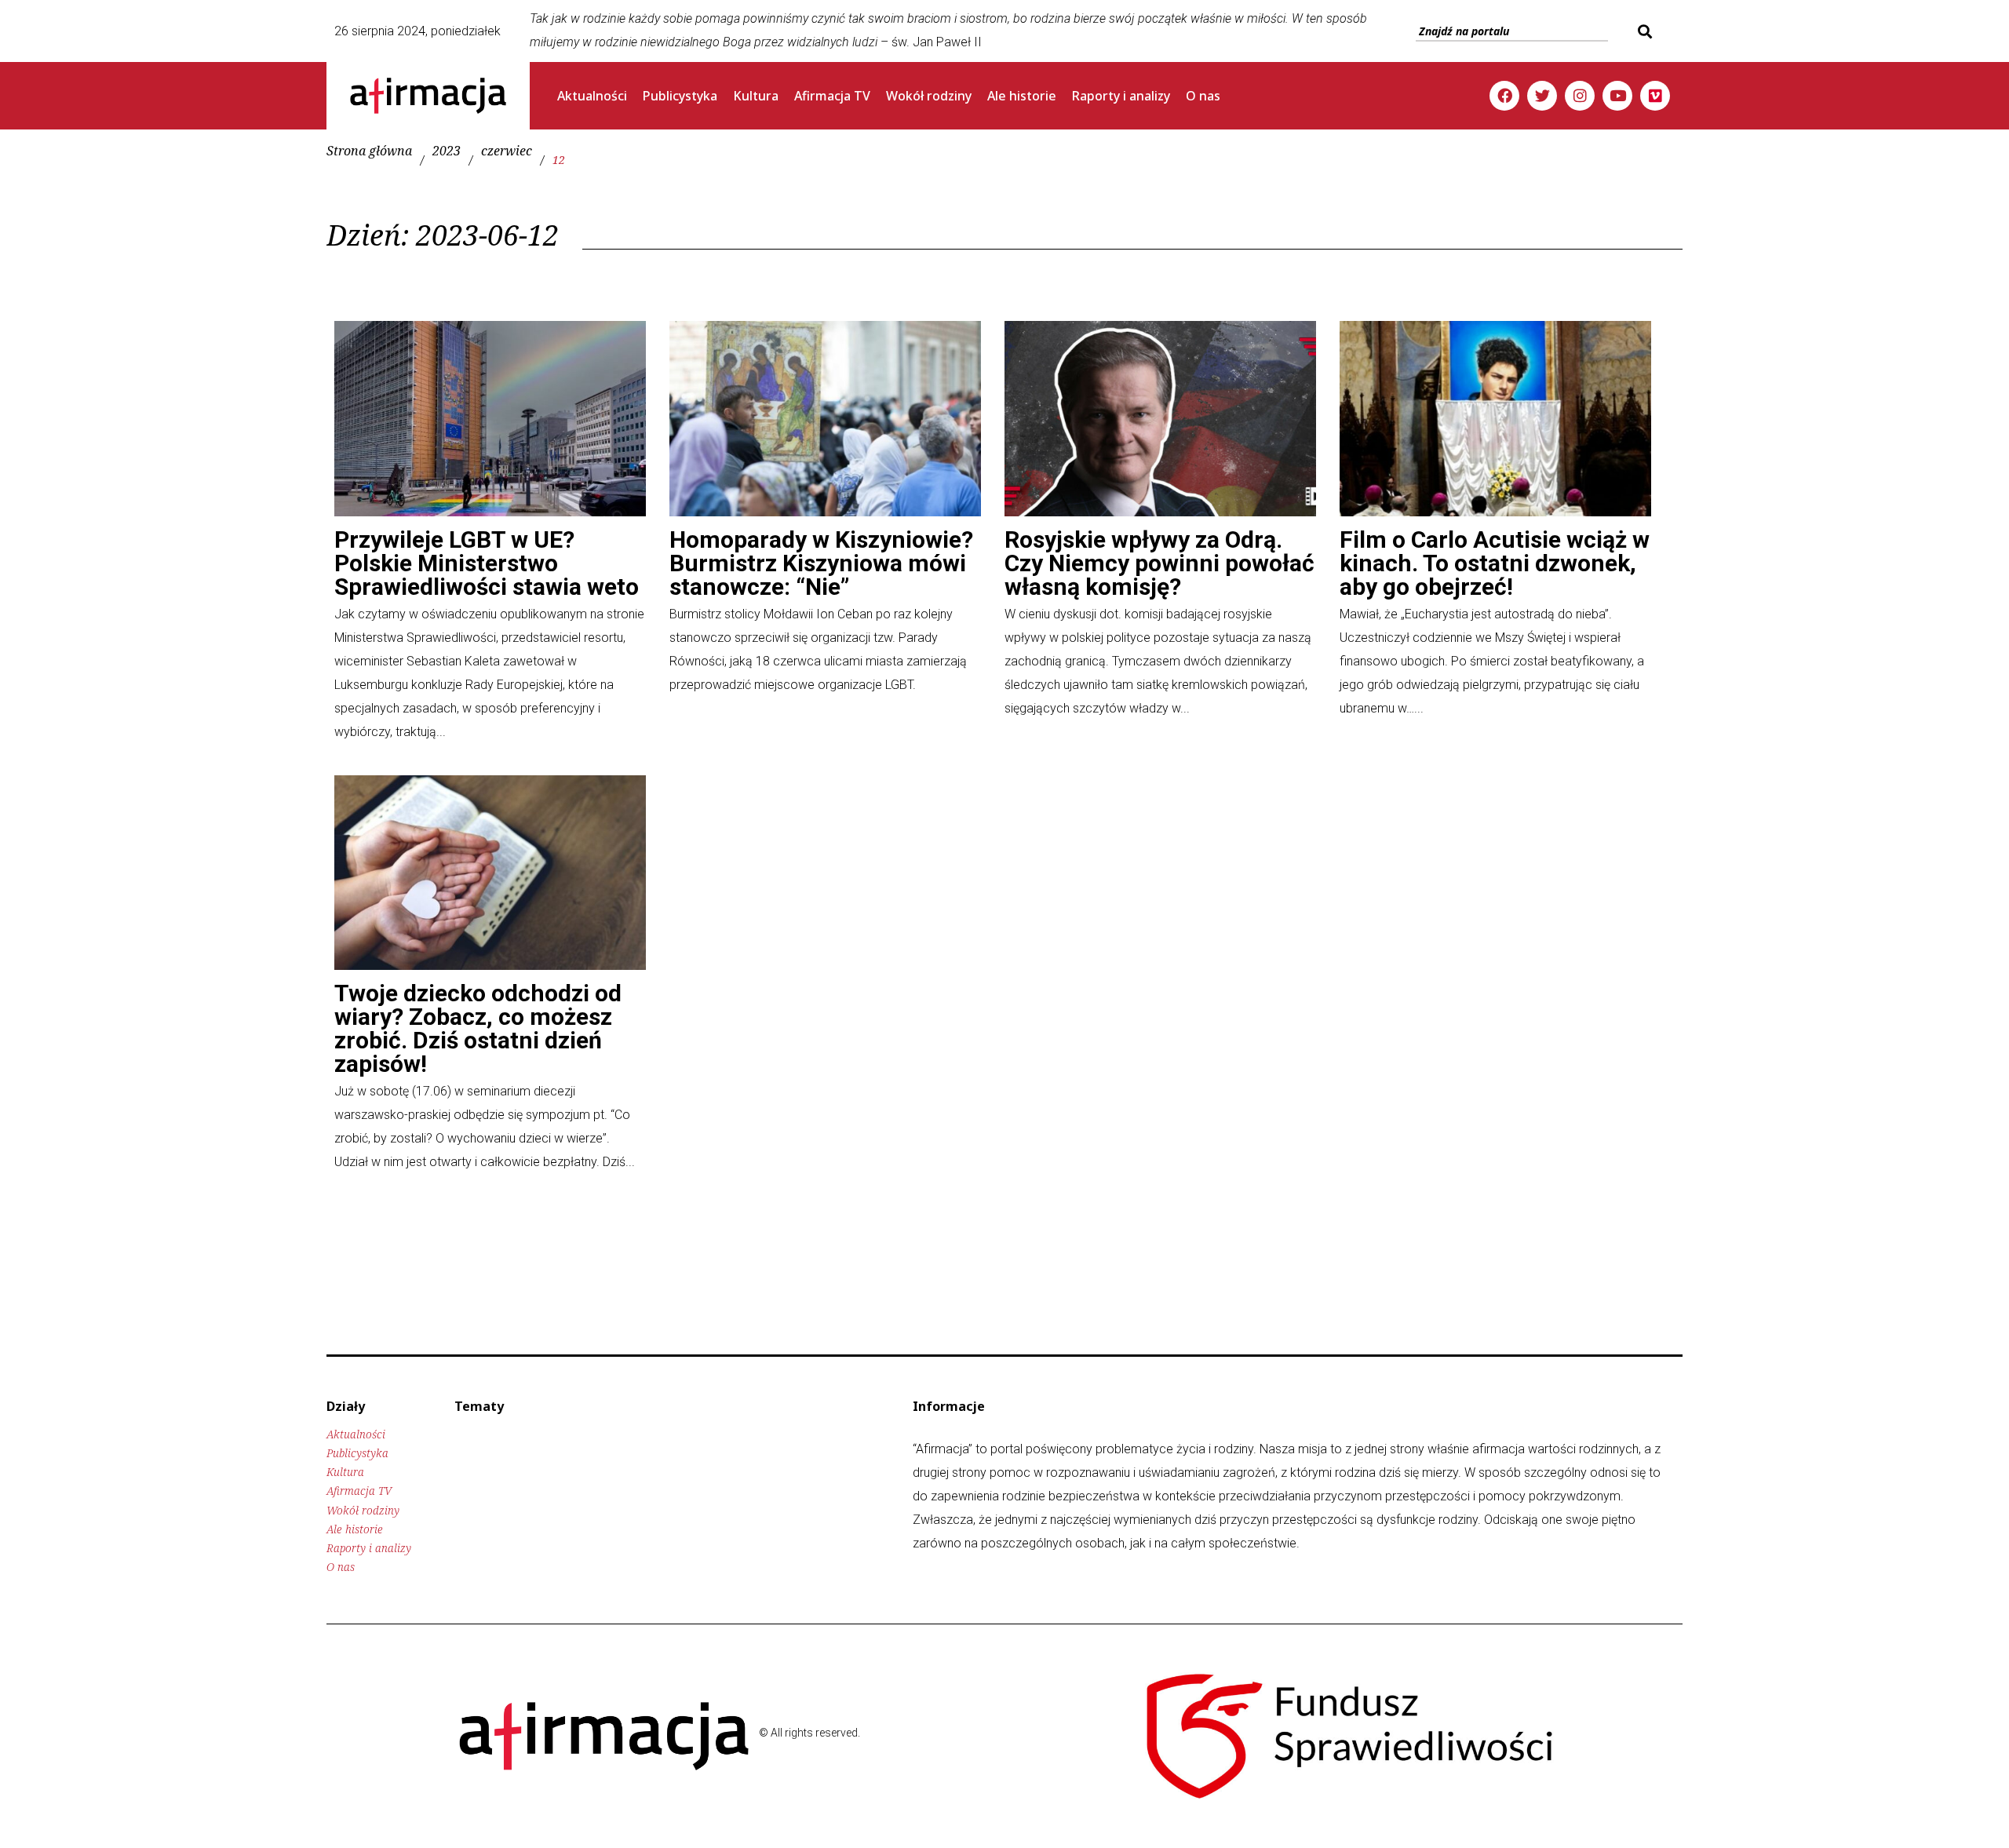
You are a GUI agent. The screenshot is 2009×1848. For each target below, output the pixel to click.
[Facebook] (1504, 96)
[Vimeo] (1655, 96)
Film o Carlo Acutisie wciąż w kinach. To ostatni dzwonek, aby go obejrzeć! (1495, 563)
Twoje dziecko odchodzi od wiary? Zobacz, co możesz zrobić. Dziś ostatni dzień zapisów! (478, 1028)
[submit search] (1643, 31)
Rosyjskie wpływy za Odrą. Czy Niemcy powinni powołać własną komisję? (1159, 563)
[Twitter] (1542, 96)
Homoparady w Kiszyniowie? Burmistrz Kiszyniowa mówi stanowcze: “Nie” (821, 563)
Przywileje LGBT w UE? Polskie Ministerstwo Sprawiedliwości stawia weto (487, 563)
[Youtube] (1617, 96)
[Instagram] (1580, 96)
